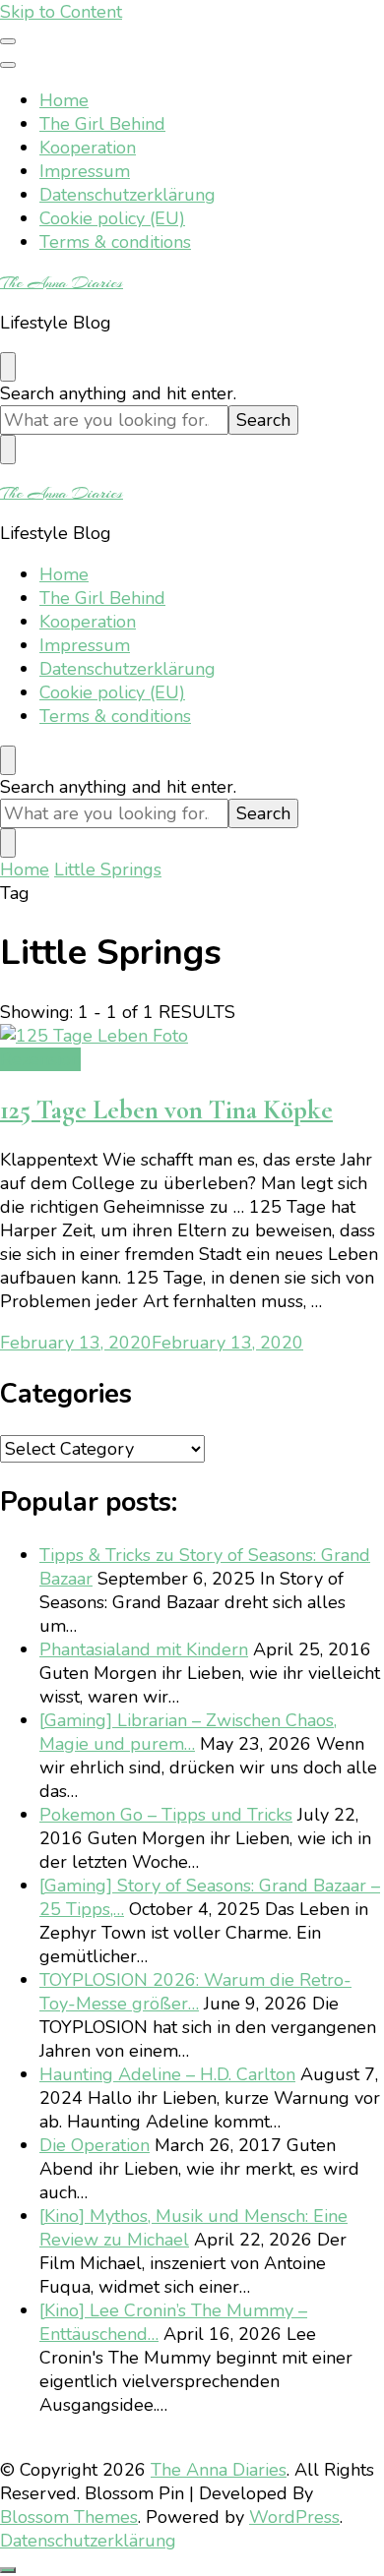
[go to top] (8, 2570)
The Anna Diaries (62, 282)
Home (64, 100)
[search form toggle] (8, 367)
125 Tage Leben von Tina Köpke (166, 1110)
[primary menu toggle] (8, 41)
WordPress (294, 2517)
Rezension (40, 1059)
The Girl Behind (102, 124)
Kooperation (88, 148)
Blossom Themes (69, 2517)
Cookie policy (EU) (112, 218)
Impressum (85, 171)
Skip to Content (61, 12)
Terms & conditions (115, 242)
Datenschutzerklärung (128, 195)
